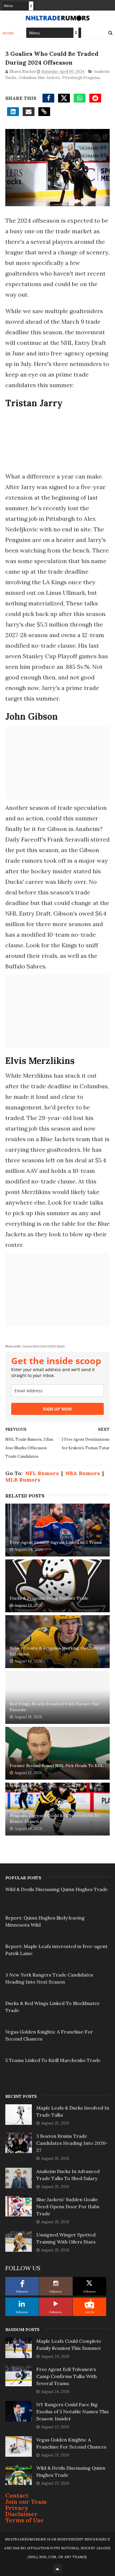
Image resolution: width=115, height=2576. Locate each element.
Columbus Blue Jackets (39, 78)
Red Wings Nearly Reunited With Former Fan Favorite (54, 1707)
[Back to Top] (57, 2569)
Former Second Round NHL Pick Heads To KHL (57, 1766)
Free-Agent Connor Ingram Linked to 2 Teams (56, 1542)
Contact (17, 2495)
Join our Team (26, 2502)
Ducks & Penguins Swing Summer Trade (49, 1598)
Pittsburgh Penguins (81, 78)
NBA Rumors (83, 1473)
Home (8, 33)
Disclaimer (22, 2514)
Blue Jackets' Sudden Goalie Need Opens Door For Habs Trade (68, 2206)
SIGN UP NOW (57, 1409)
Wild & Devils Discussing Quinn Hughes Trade (56, 1889)
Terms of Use (25, 2520)
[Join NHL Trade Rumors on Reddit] (89, 2304)
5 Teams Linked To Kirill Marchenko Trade (53, 2060)
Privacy (17, 2508)
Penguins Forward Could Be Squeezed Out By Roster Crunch (55, 1818)
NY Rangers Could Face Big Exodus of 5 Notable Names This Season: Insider (73, 2412)
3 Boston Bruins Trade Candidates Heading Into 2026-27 (72, 2143)
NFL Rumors (42, 1473)
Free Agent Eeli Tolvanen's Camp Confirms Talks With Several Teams (66, 2376)
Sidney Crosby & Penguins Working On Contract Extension (57, 1651)
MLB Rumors (23, 1480)
